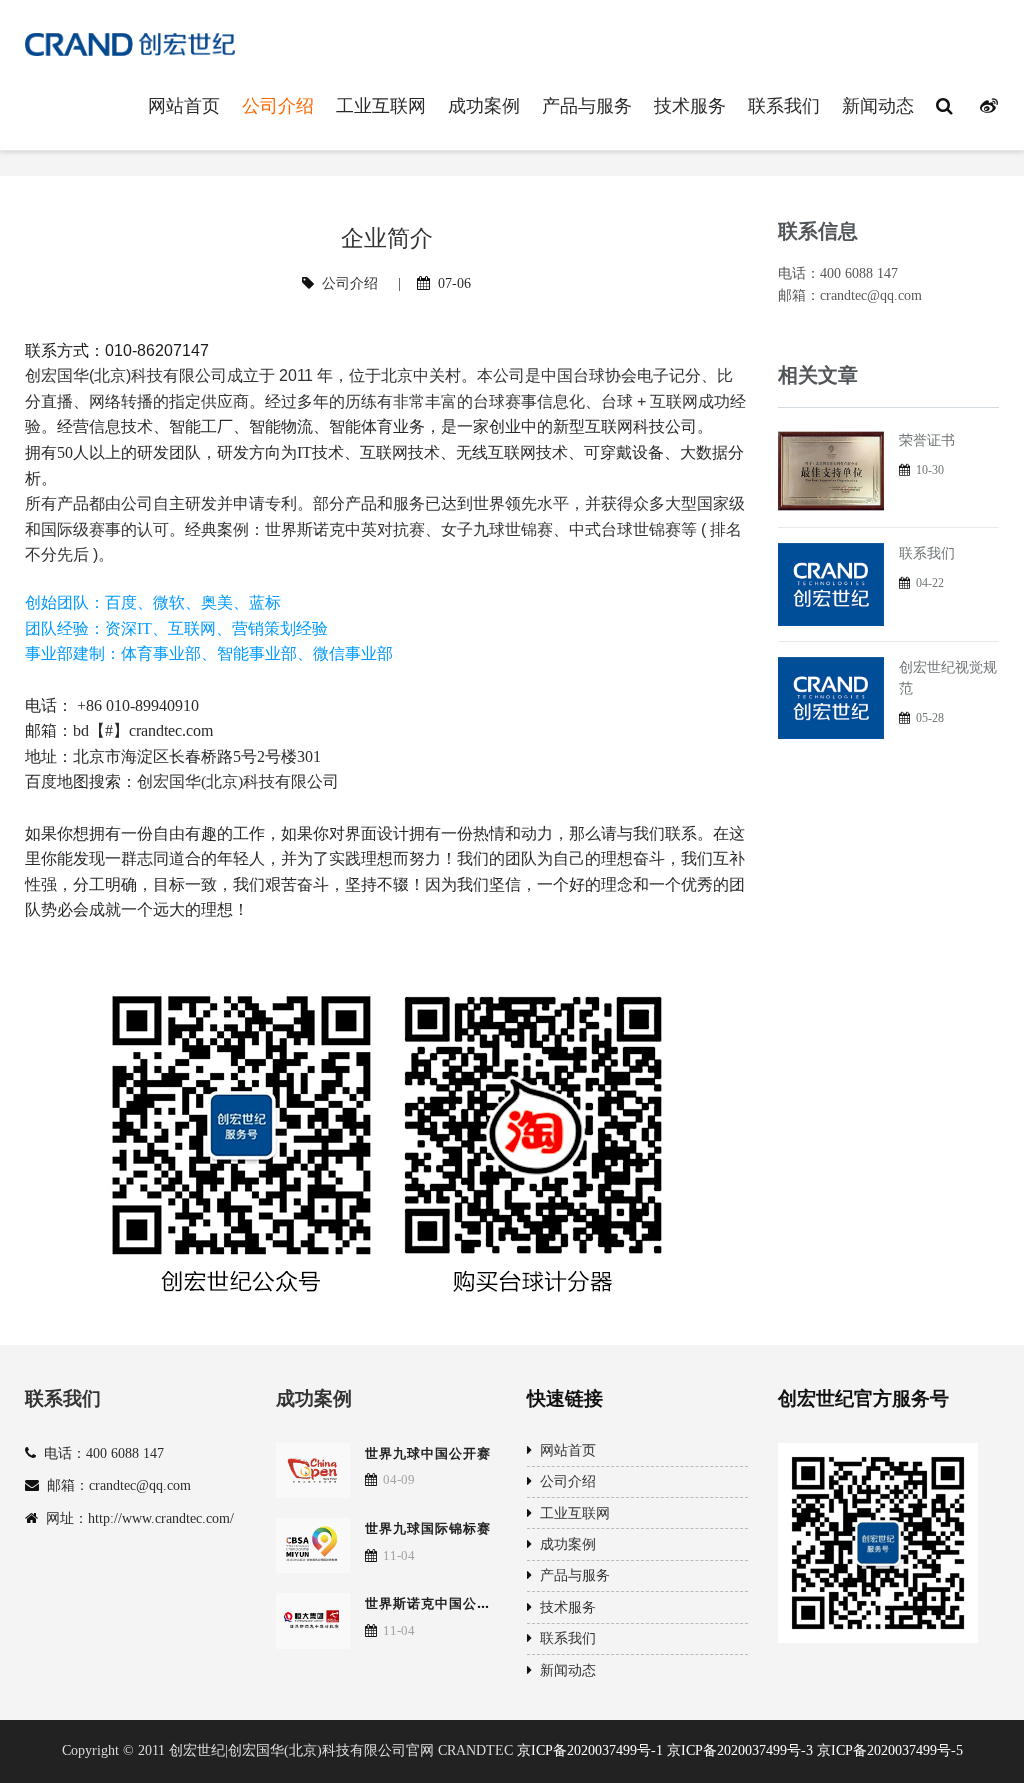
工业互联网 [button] (381, 105)
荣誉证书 (927, 440)
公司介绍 (350, 283)
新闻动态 (564, 1670)
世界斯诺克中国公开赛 (435, 1603)
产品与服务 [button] (587, 105)
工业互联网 (571, 1513)
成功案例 (314, 1398)
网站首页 (564, 1450)
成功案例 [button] (484, 105)
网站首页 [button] (184, 105)
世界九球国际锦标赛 (428, 1528)
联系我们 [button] (784, 105)
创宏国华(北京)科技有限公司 (238, 781)
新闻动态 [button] (878, 105)
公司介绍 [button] (278, 105)
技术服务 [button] (690, 105)
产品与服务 (571, 1575)
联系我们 (927, 553)
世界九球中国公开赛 (428, 1453)
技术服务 (564, 1607)
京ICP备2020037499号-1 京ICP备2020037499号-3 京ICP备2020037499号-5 (740, 1750)
